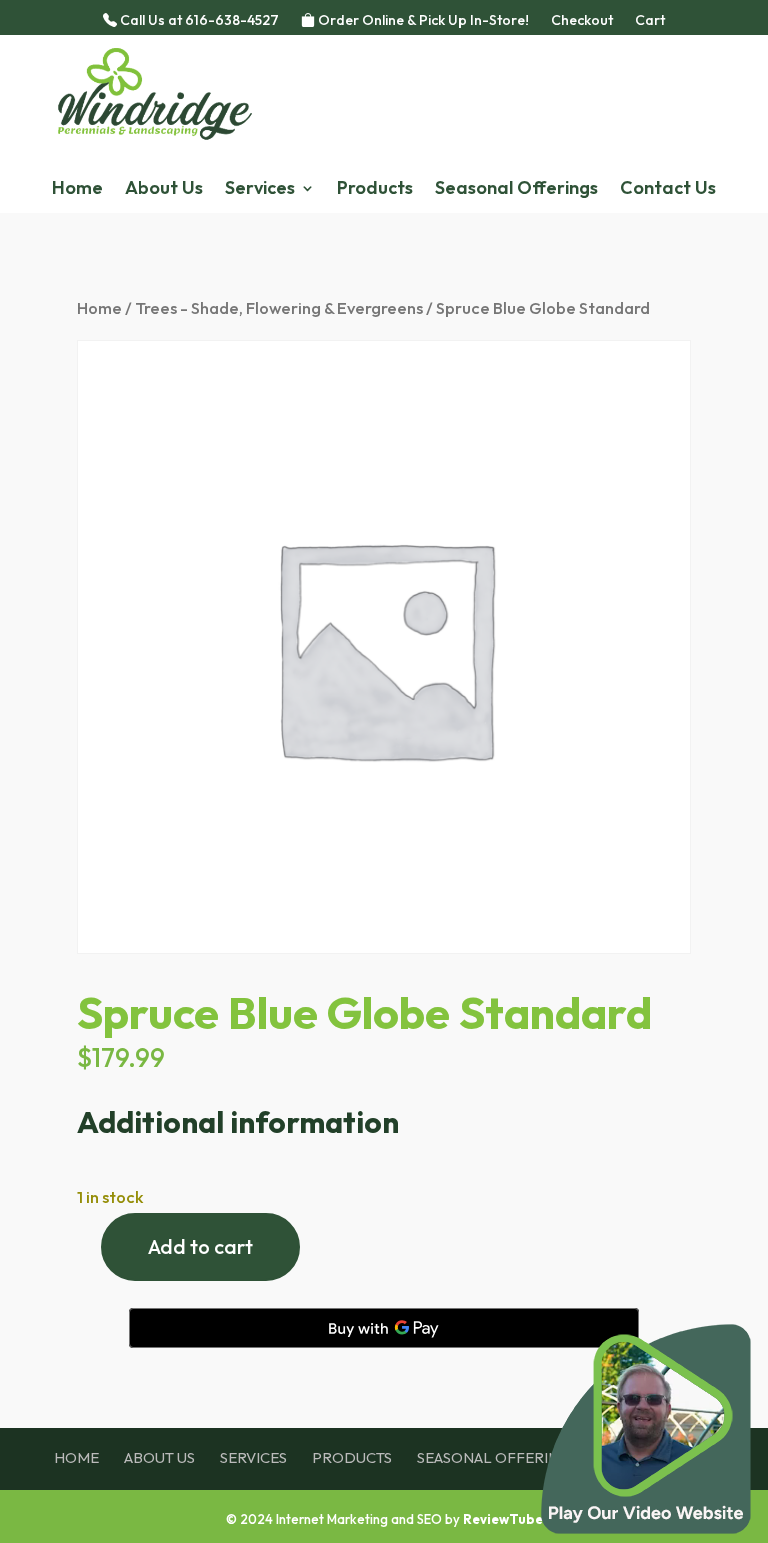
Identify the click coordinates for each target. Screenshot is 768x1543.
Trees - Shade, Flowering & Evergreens (279, 307)
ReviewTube (503, 1519)
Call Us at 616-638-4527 (198, 21)
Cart (650, 21)
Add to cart (200, 1246)
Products (375, 190)
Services (260, 190)
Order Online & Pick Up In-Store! (422, 21)
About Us (164, 190)
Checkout (582, 21)
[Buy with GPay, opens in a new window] (384, 1328)
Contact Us (668, 190)
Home (77, 190)
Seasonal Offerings (516, 190)
